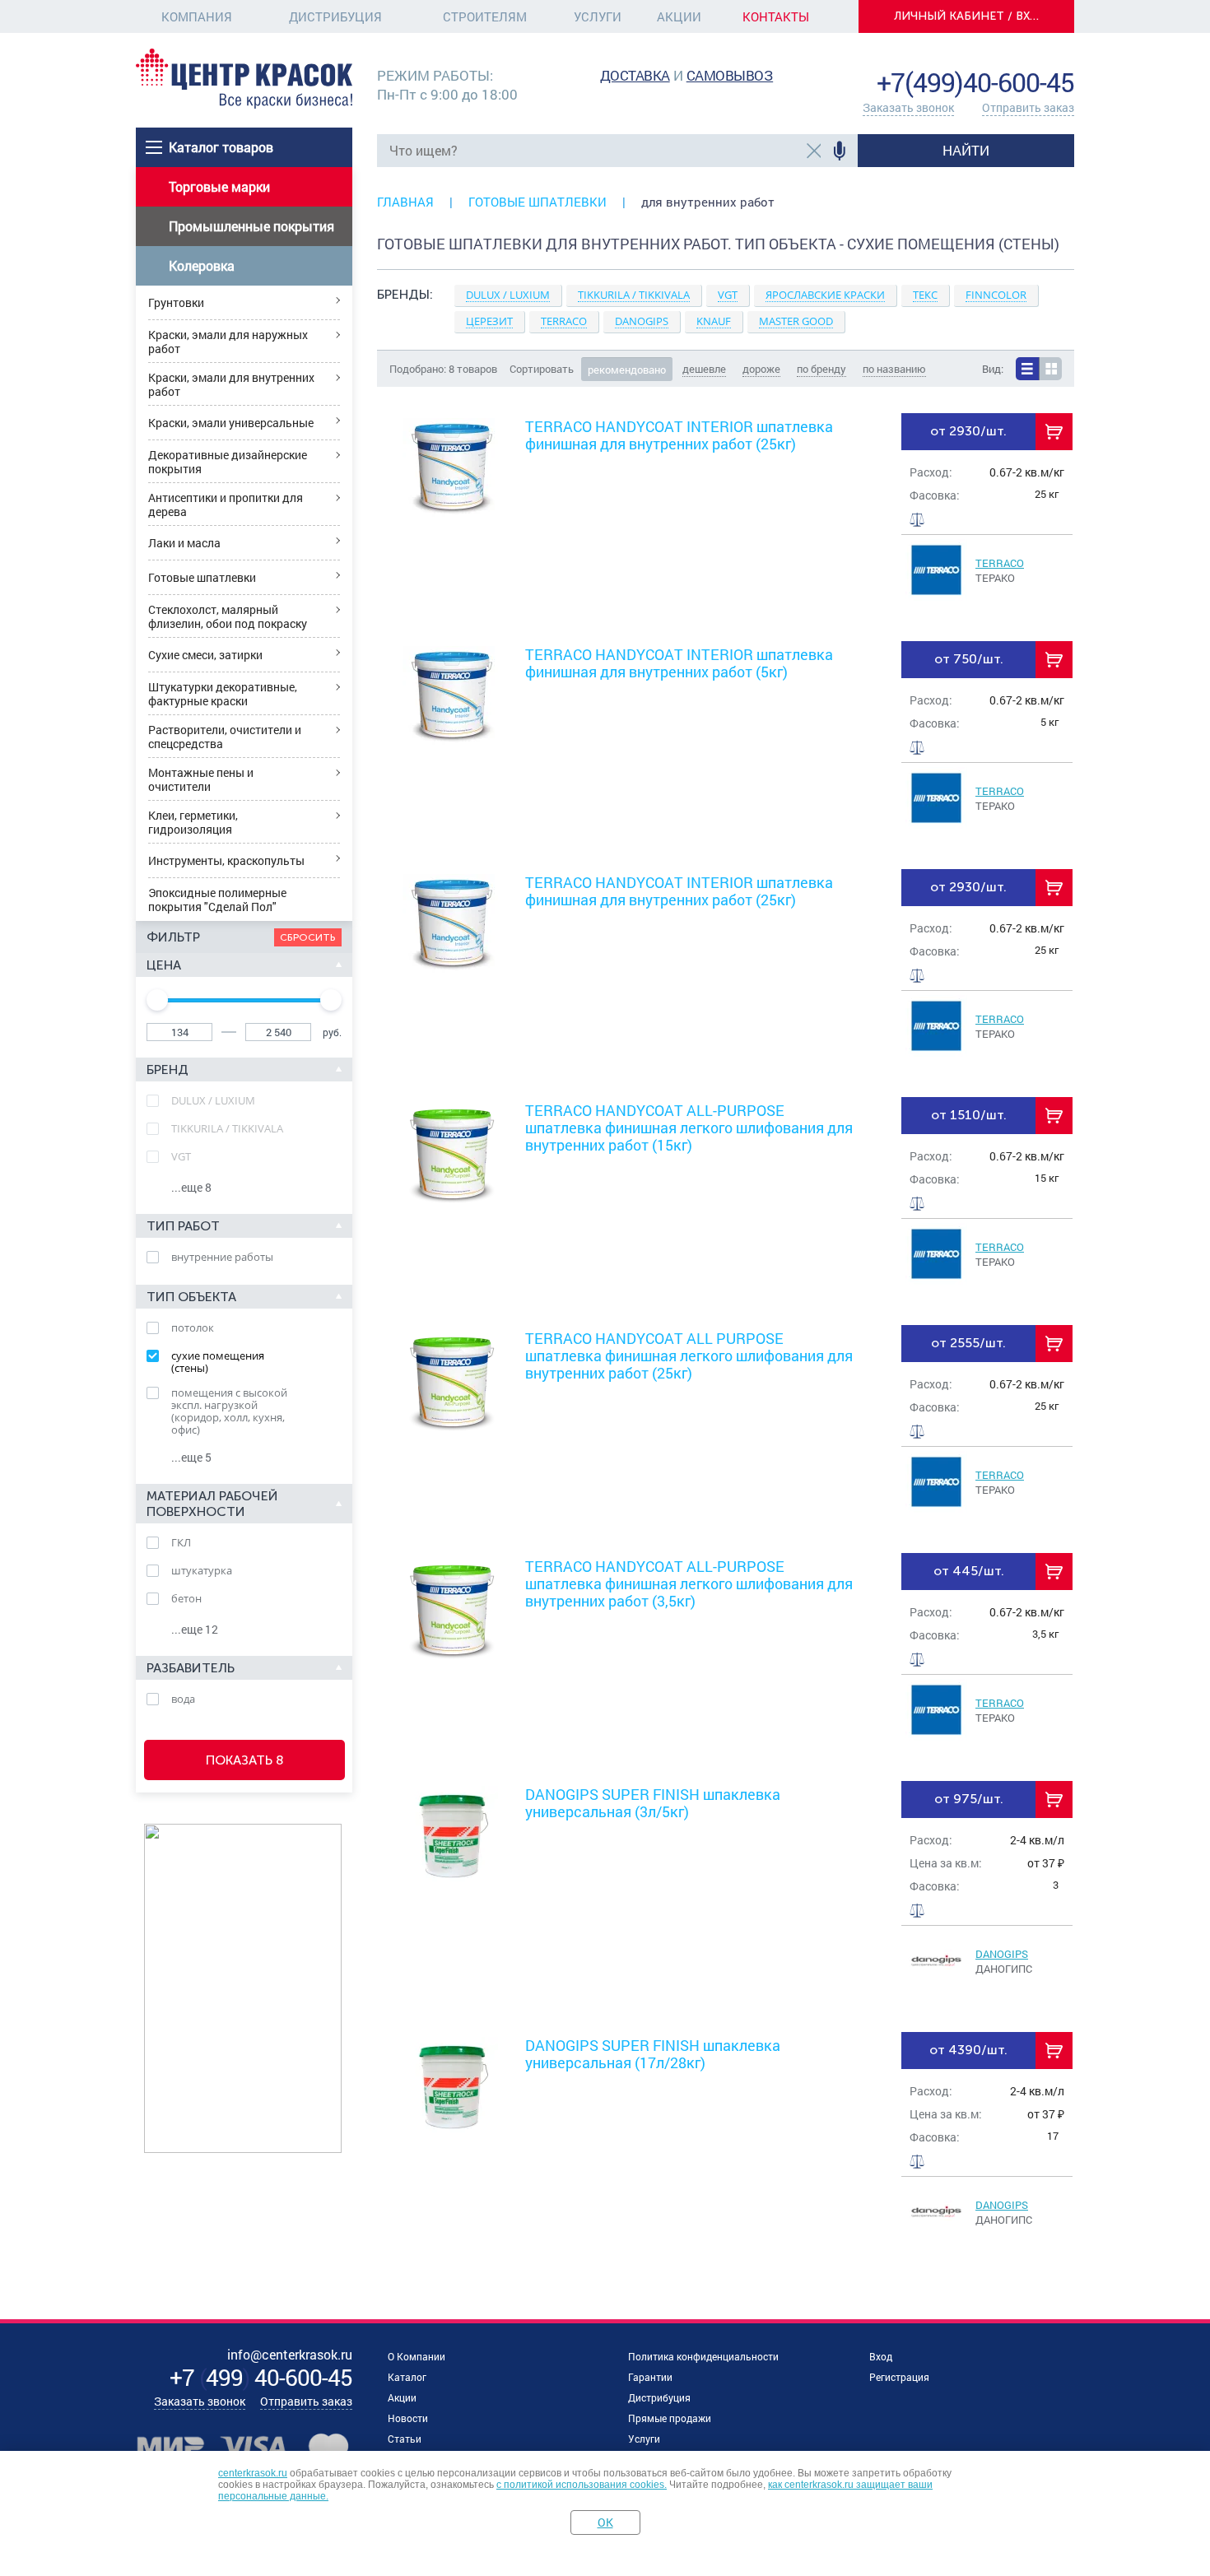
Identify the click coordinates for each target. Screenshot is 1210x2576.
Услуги (598, 16)
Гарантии (650, 2377)
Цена (164, 965)
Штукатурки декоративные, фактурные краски (223, 694)
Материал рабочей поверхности (212, 1504)
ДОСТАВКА (635, 75)
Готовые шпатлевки (202, 577)
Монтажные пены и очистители (201, 779)
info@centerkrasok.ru (1018, 57)
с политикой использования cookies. (582, 2485)
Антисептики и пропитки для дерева (226, 505)
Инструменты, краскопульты (226, 860)
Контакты (776, 16)
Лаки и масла (184, 543)
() (261, 2377)
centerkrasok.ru (253, 2473)
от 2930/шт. (968, 431)
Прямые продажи (670, 2418)
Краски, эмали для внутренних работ (231, 384)
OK (605, 2522)
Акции (679, 16)
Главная (405, 202)
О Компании (417, 2356)
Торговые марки (219, 186)
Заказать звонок (908, 107)
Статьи (405, 2439)
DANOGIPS (1002, 1954)
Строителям (485, 16)
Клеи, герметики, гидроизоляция (193, 822)
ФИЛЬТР (173, 937)
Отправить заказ (1028, 107)
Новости (408, 2418)
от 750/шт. (969, 659)
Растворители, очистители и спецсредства (225, 737)
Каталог (407, 2377)
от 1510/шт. (969, 1115)
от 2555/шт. (968, 1343)
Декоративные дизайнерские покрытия (228, 462)
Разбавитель (191, 1668)
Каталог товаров (221, 147)
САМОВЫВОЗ (730, 75)
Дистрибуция (335, 16)
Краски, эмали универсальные (231, 423)
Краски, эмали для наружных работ (228, 342)
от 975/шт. (969, 1799)
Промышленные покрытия (251, 226)
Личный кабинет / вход (971, 16)
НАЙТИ (966, 150)
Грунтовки (176, 302)
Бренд (168, 1069)
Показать (245, 1760)
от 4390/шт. (968, 2050)
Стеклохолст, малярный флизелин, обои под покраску (228, 616)
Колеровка (202, 265)
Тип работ (183, 1226)
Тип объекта (191, 1297)
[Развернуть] (725, 330)
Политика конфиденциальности (703, 2356)
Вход (881, 2356)
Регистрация (899, 2377)
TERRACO (1000, 563)
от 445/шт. (969, 1571)
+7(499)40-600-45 (975, 82)
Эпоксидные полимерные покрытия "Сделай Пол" (217, 900)
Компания (197, 16)
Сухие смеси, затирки (205, 655)
